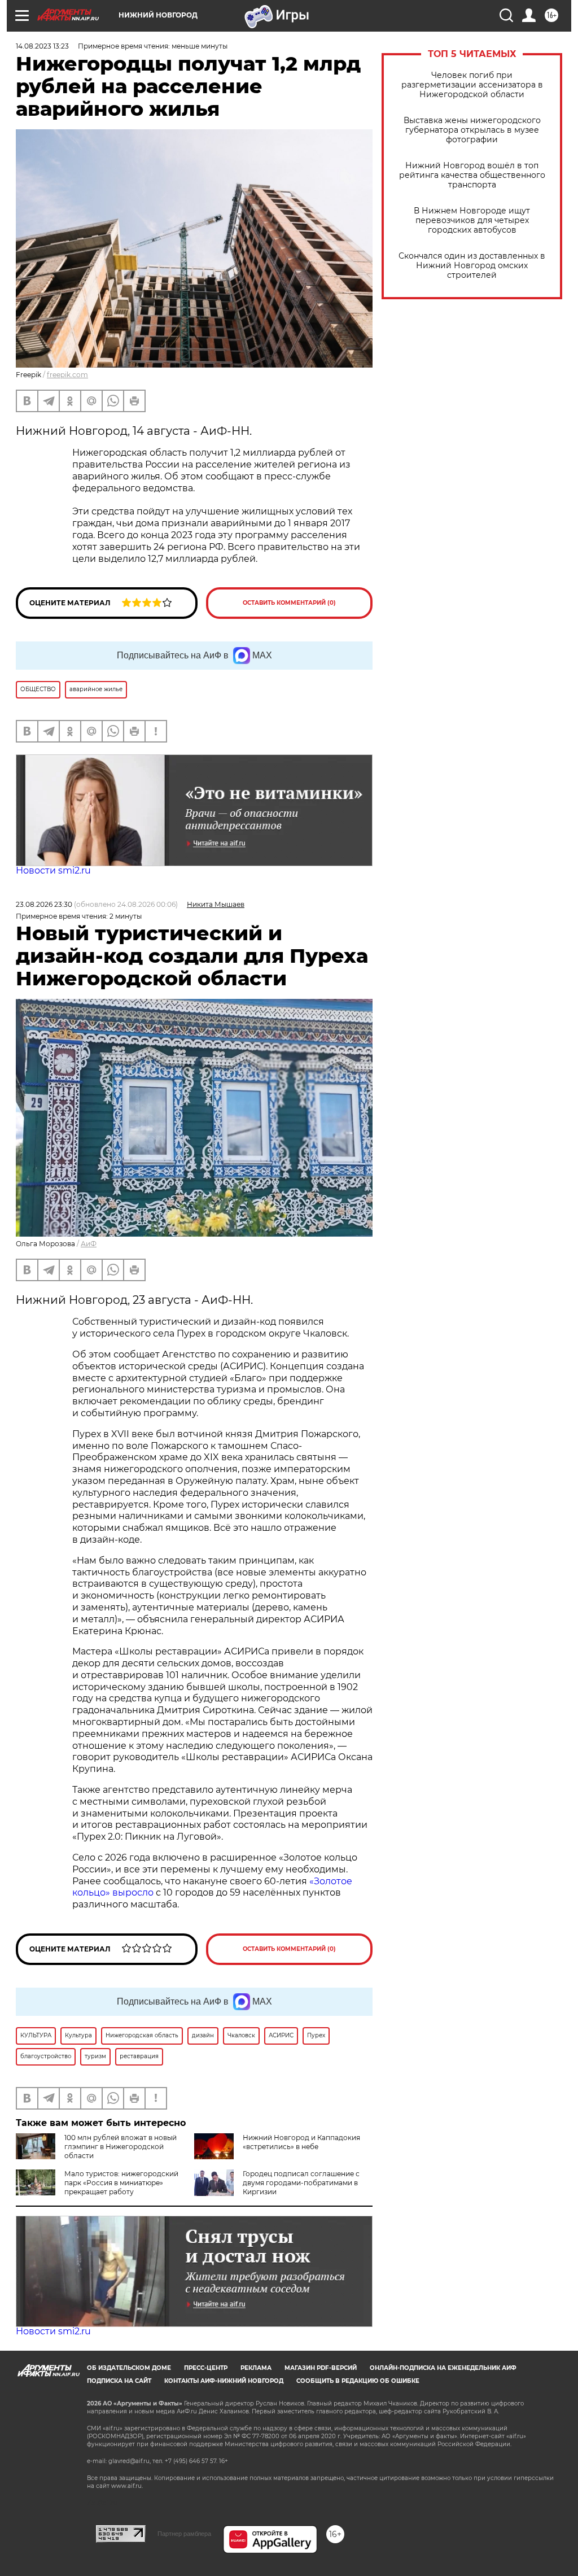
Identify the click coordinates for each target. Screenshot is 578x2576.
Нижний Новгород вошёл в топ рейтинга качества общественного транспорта (472, 175)
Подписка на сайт (119, 2381)
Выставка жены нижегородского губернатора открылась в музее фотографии (472, 130)
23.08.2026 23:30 (44, 904)
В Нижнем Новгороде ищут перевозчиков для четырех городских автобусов (472, 221)
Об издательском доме (129, 2368)
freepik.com (67, 375)
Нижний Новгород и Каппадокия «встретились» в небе (301, 2142)
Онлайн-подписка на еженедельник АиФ (443, 2368)
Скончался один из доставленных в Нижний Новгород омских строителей (472, 266)
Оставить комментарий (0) (289, 603)
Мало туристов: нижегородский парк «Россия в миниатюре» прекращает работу (121, 2183)
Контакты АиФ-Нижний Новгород (224, 2381)
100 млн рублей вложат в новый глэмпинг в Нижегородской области (121, 2147)
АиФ (89, 1244)
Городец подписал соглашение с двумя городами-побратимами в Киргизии (301, 2183)
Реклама (256, 2368)
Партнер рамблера (184, 2534)
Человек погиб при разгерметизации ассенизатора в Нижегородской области (472, 85)
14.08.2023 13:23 (42, 46)
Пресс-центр (206, 2368)
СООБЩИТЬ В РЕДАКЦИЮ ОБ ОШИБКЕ (358, 2381)
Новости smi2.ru (53, 870)
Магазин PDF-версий (321, 2368)
